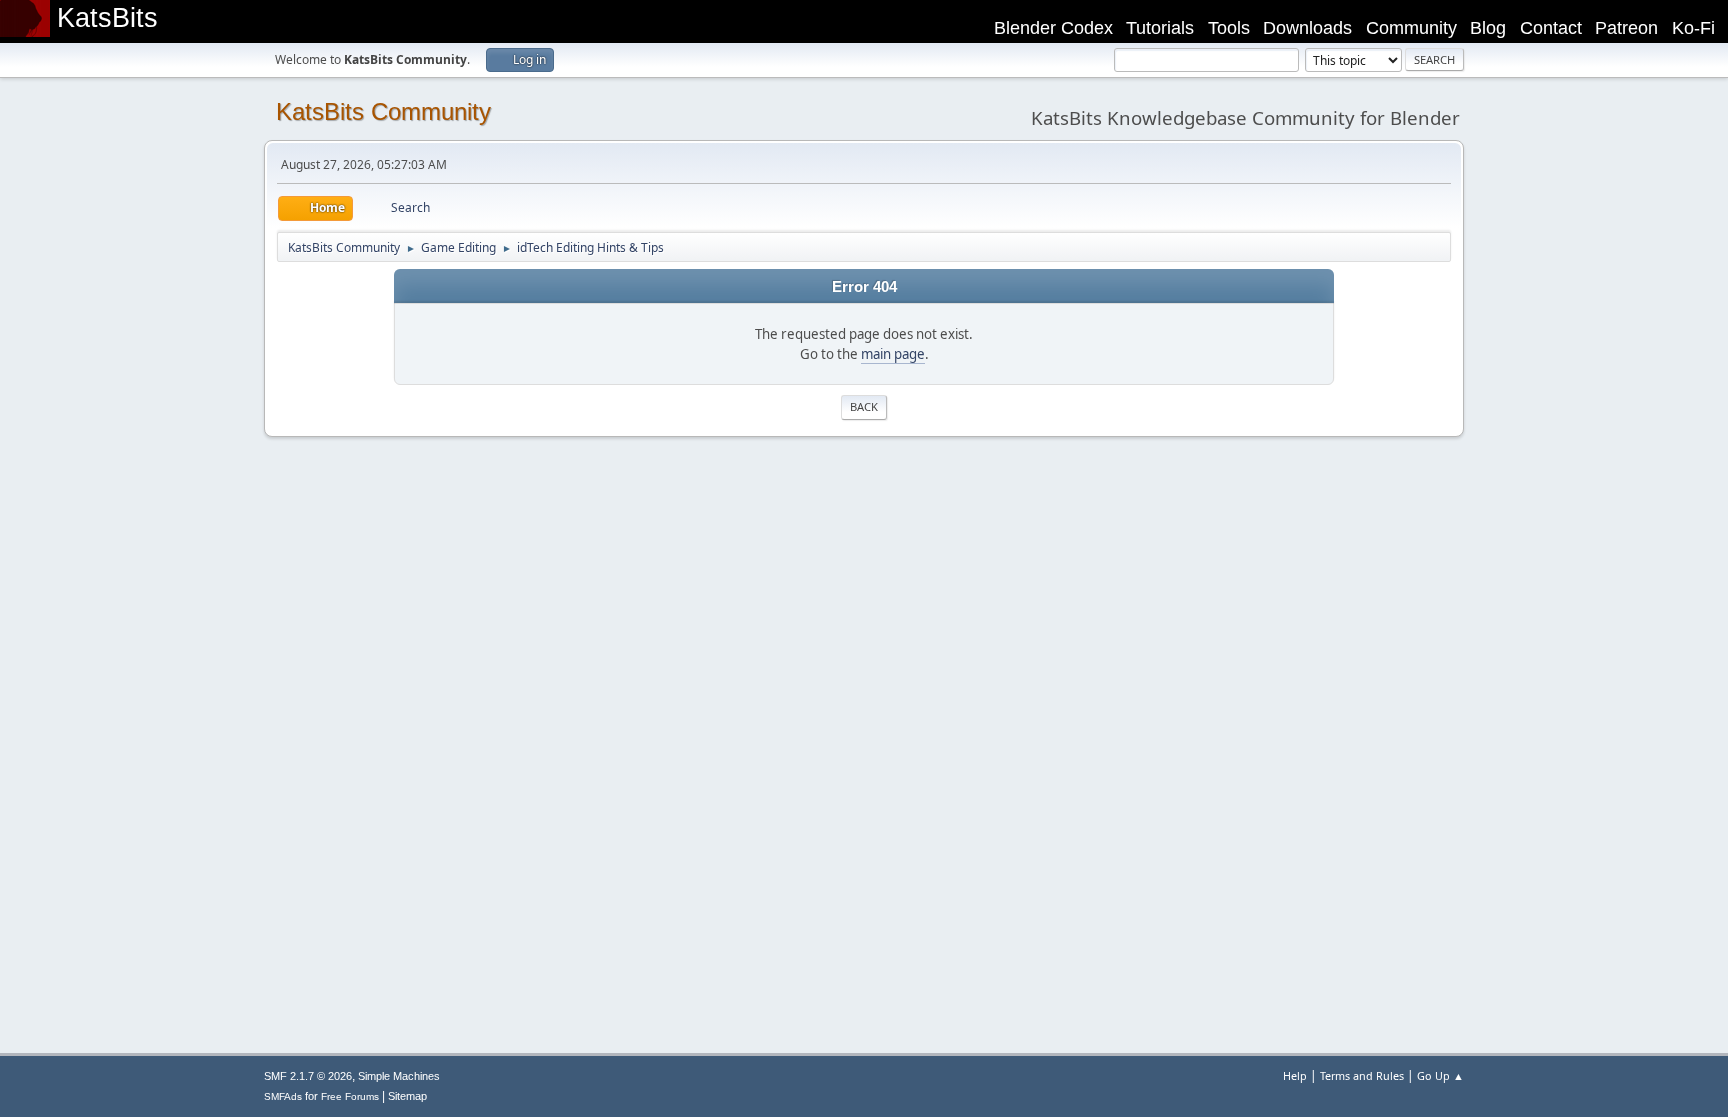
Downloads (1307, 28)
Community (1411, 28)
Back (864, 406)
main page (893, 354)
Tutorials (1160, 28)
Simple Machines (399, 1076)
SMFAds (283, 1096)
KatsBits (107, 18)
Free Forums (350, 1096)
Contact (1551, 28)
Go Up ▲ (1440, 1075)
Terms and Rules (1362, 1075)
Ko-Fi (1693, 28)
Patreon (1626, 28)
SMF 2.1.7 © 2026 (308, 1076)
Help (1295, 1075)
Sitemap (407, 1096)
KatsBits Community (383, 111)
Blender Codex (1053, 28)
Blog (1488, 28)
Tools (1229, 28)
